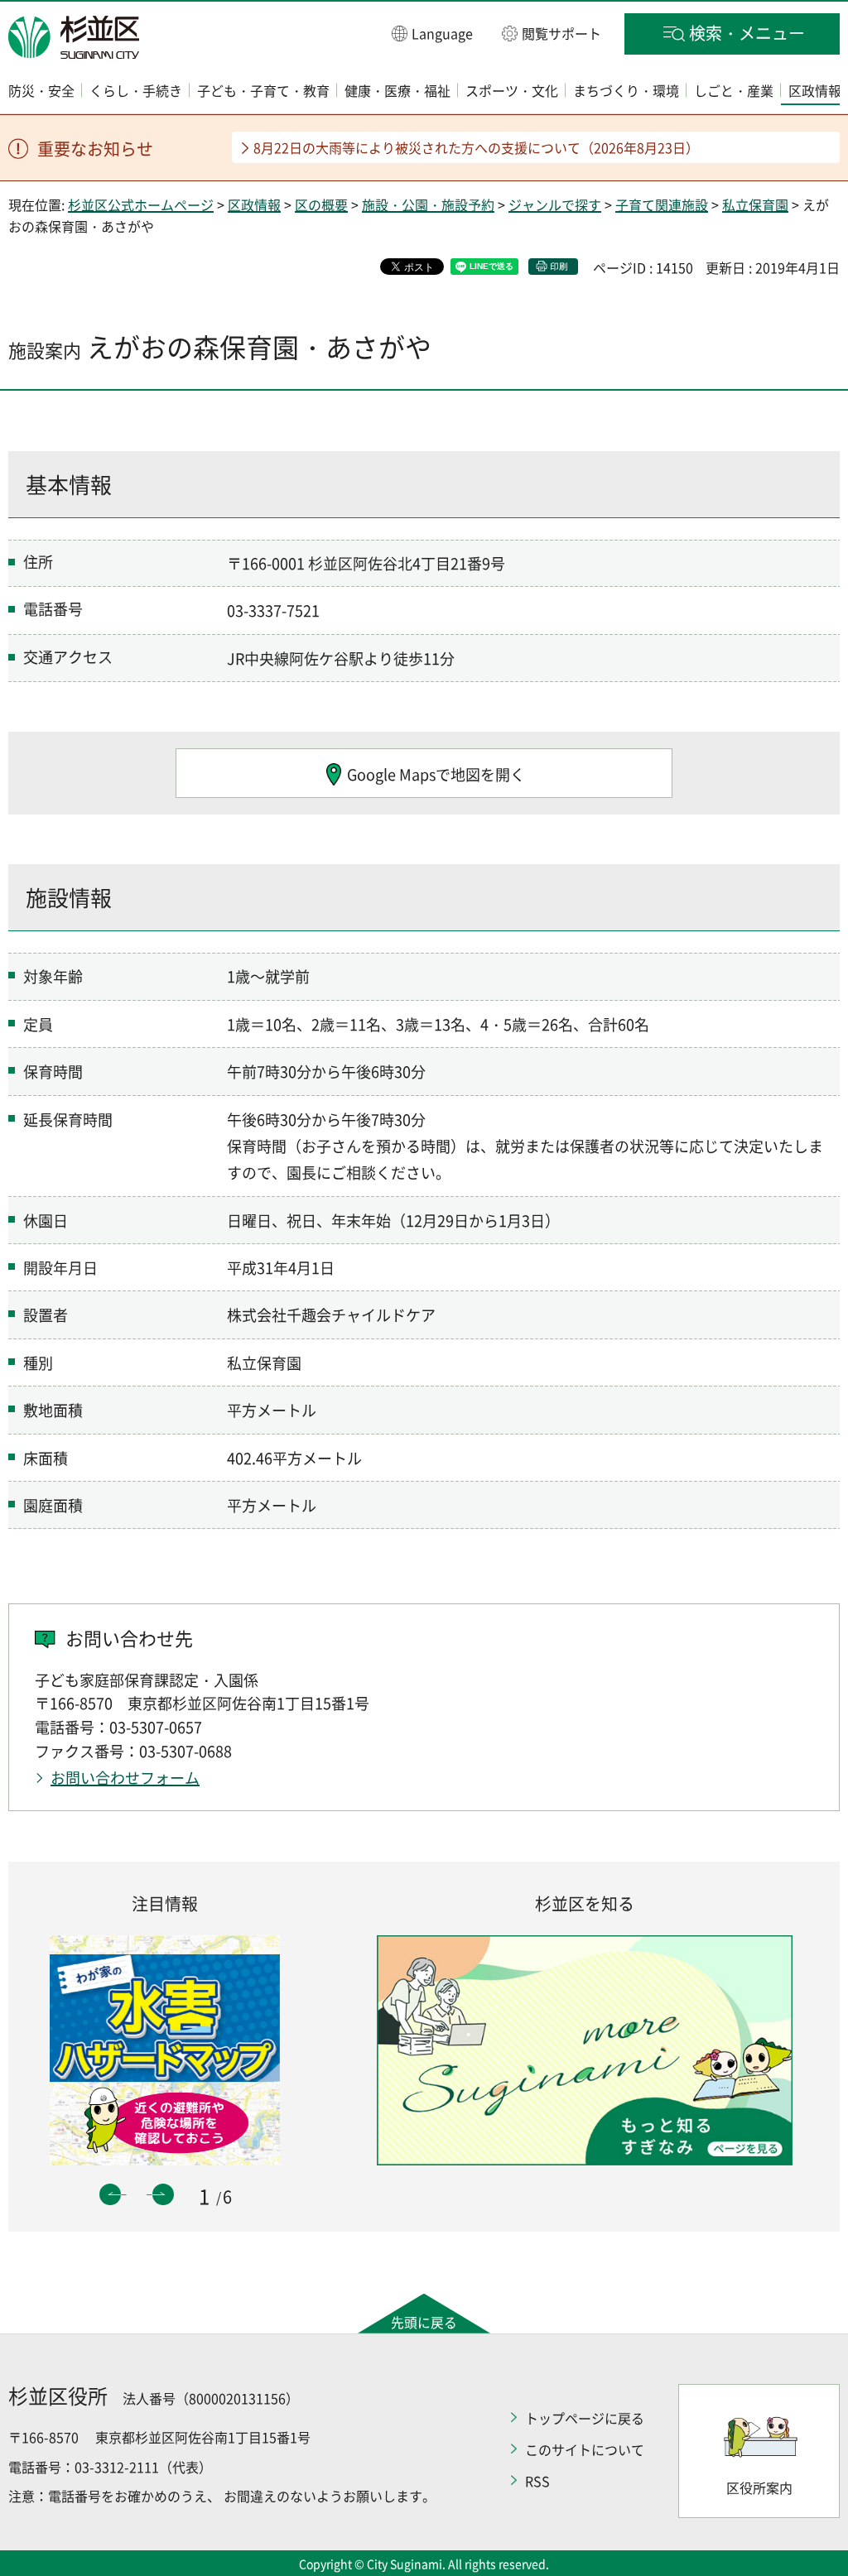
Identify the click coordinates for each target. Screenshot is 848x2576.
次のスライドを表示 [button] (163, 2194)
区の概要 (321, 204)
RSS (537, 2481)
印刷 (559, 266)
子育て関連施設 (662, 204)
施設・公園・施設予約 (428, 204)
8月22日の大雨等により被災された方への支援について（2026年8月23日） (476, 147)
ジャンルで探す (555, 204)
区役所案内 (759, 2487)
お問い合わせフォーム (125, 1778)
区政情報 (254, 204)
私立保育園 (755, 204)
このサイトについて (585, 2449)
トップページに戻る (585, 2418)
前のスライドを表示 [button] (110, 2194)
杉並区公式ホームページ (141, 204)
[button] (433, 33)
